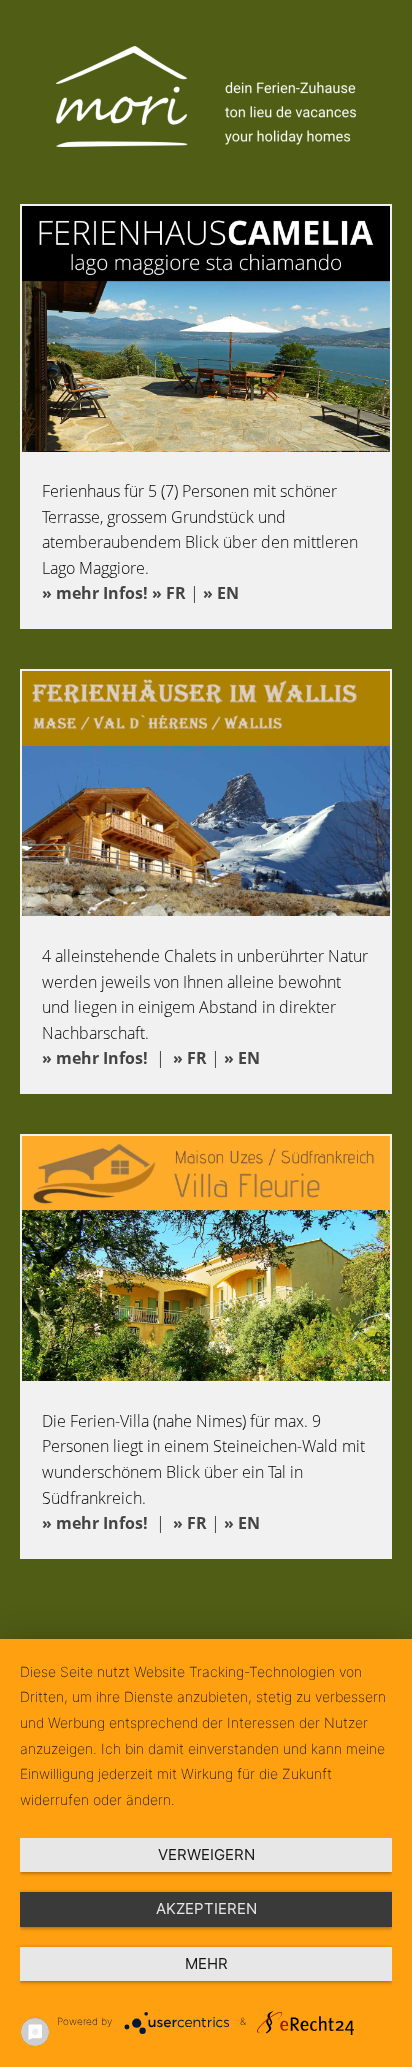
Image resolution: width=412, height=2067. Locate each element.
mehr (206, 1963)
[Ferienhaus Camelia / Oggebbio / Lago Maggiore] (206, 446)
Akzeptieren (206, 1908)
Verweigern (206, 1854)
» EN (221, 593)
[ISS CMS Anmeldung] (6, 12)
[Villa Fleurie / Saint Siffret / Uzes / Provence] (206, 1375)
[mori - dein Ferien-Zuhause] (206, 141)
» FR (169, 593)
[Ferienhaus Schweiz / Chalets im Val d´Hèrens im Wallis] (206, 910)
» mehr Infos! (95, 593)
